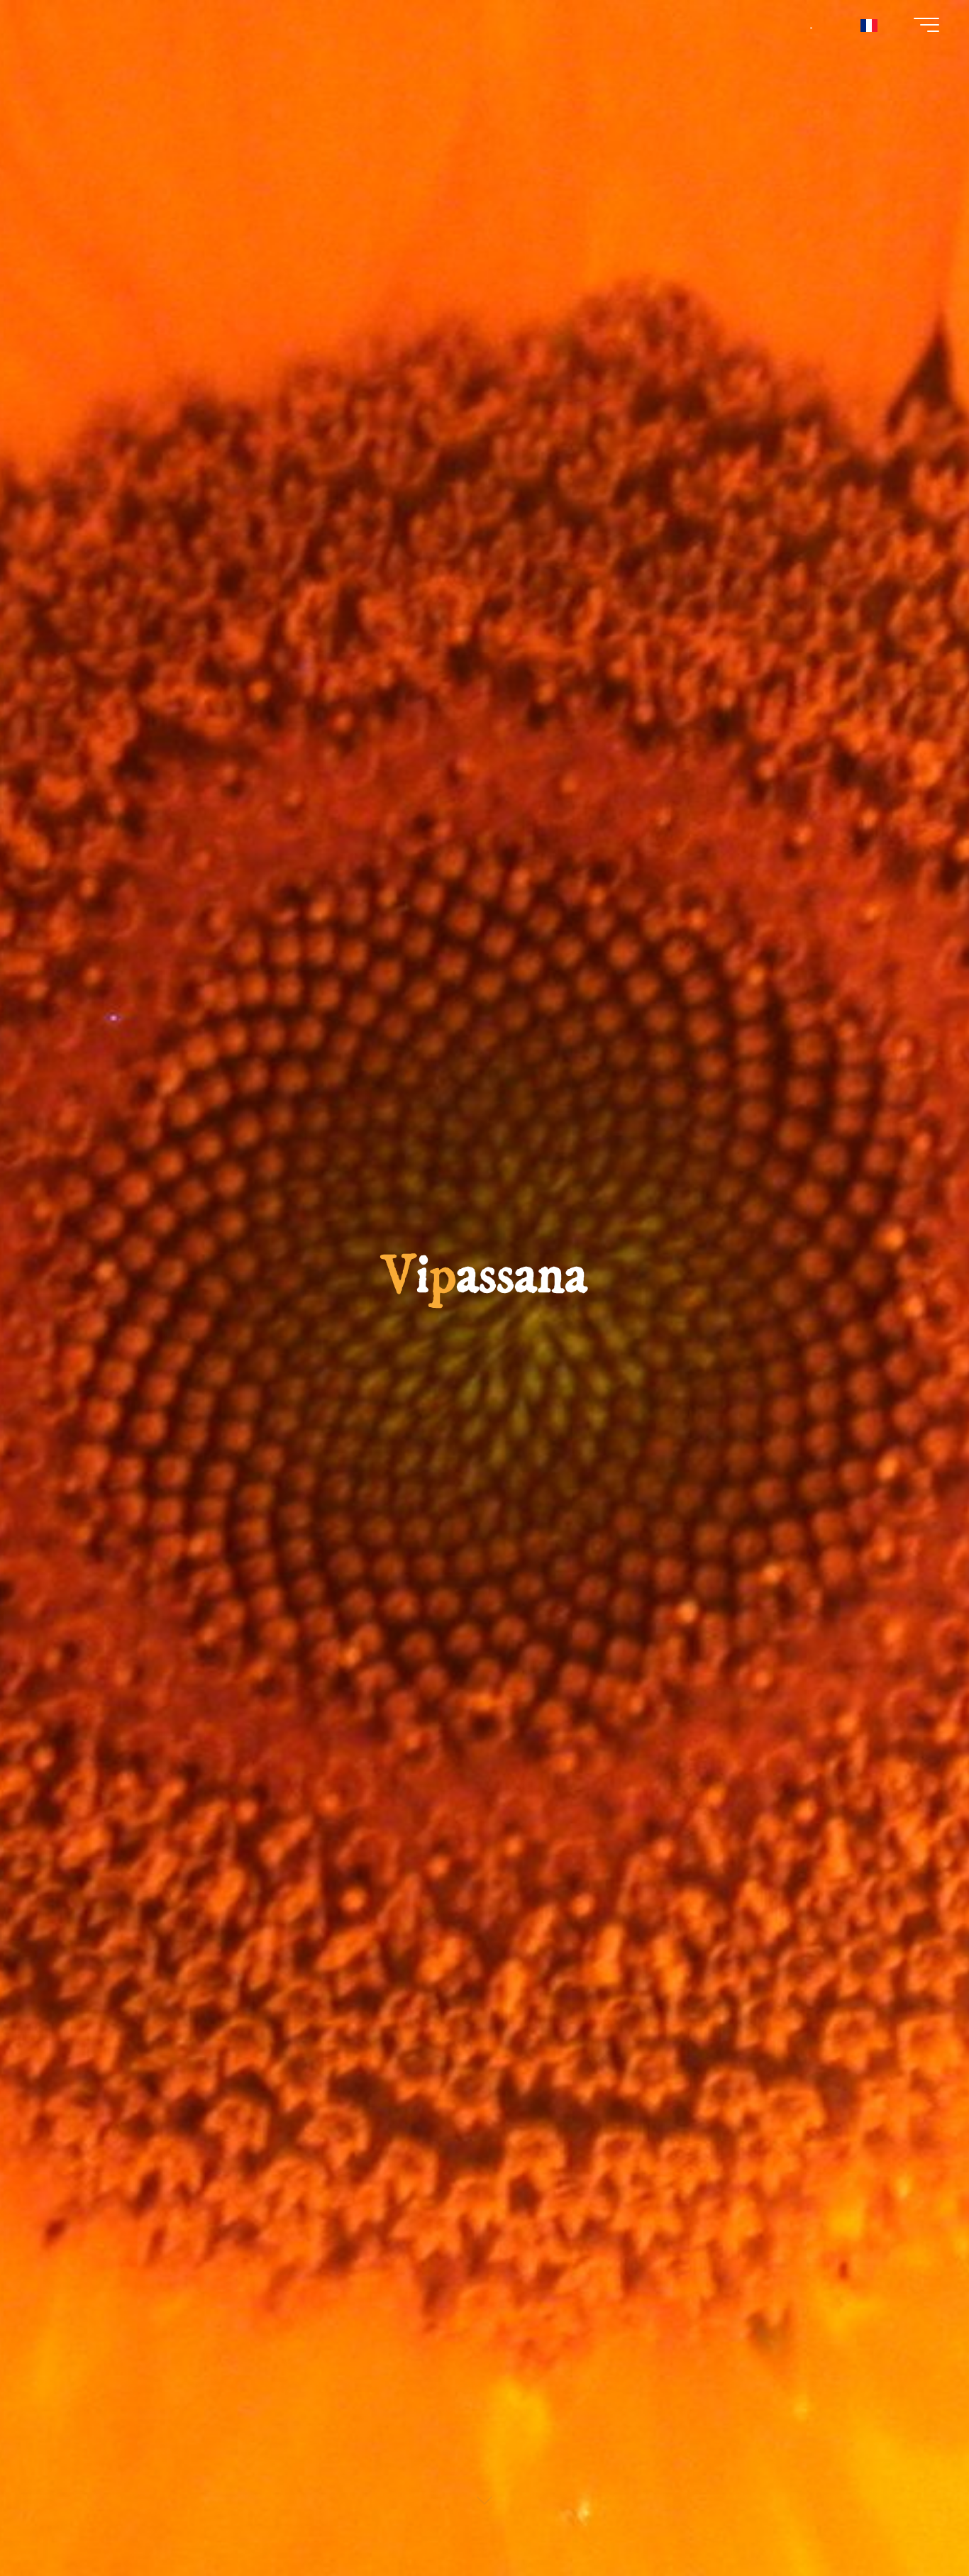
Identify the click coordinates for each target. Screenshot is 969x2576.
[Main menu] (926, 25)
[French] (869, 25)
